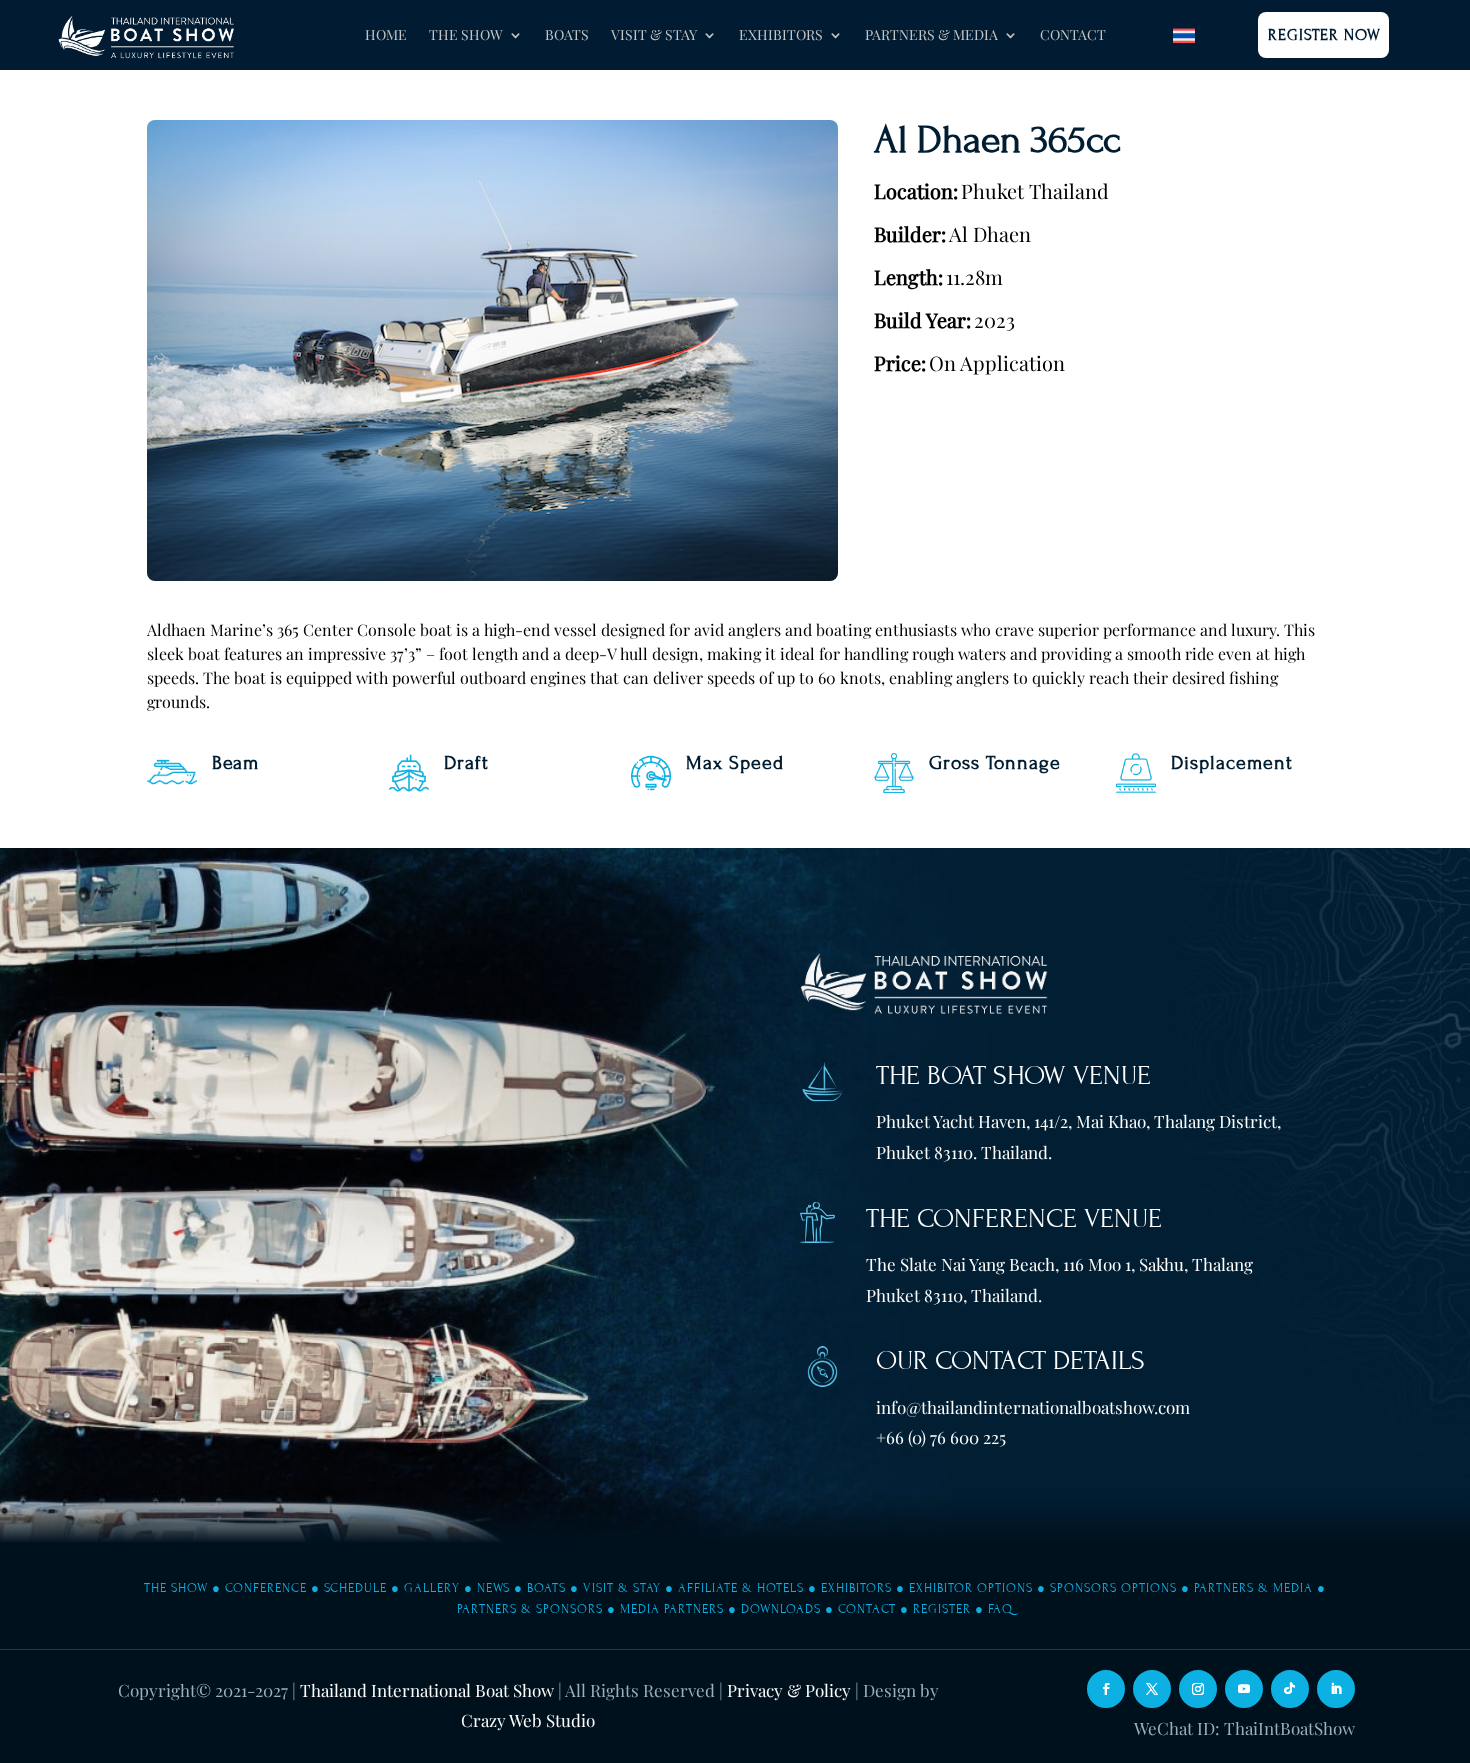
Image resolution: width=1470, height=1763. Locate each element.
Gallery (432, 1588)
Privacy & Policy (789, 1690)
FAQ (1000, 1609)
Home (386, 36)
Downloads (781, 1609)
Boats (567, 36)
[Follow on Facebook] (1106, 1689)
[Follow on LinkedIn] (1336, 1689)
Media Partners (672, 1609)
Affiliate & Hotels (741, 1588)
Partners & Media (1253, 1588)
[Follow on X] (1152, 1689)
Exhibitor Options (971, 1588)
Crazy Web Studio (528, 1720)
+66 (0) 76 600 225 (941, 1437)
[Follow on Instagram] (1198, 1689)
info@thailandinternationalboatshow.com (1033, 1407)
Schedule (355, 1588)
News (493, 1588)
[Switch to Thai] (1184, 35)
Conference (266, 1588)
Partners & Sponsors (530, 1609)
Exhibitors (856, 1588)
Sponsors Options (1113, 1588)
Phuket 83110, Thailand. (954, 1295)
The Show (176, 1588)
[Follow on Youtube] (1244, 1689)
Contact (1073, 36)
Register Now (1324, 35)
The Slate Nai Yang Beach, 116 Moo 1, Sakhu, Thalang (1059, 1264)
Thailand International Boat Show (427, 1690)
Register (942, 1609)
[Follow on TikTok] (1290, 1689)
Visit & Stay (622, 1588)
